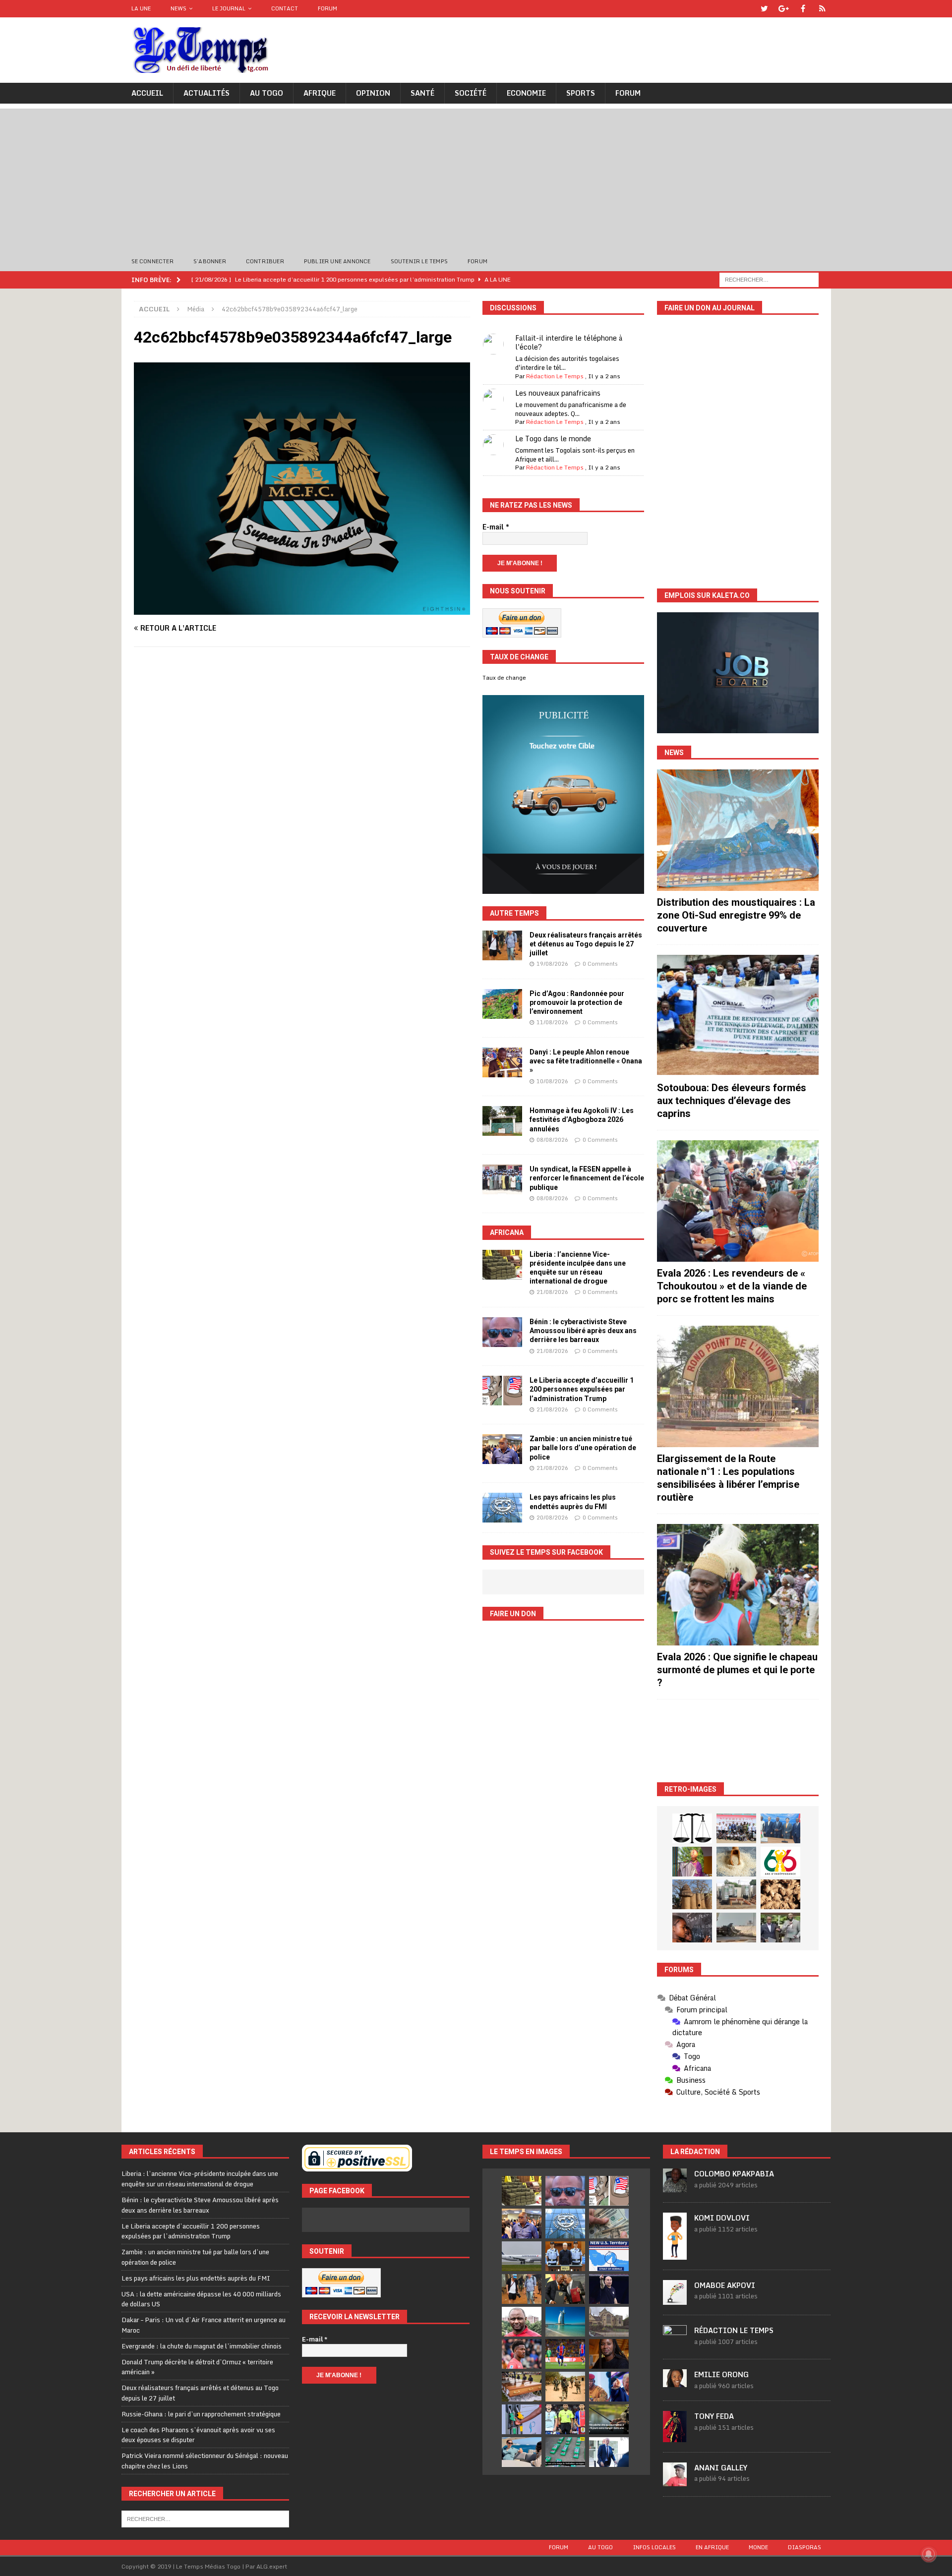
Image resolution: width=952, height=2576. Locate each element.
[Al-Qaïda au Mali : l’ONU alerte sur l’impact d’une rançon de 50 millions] (565, 2387)
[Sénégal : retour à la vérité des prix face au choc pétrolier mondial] (522, 2419)
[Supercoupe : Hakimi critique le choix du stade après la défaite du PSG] (565, 2354)
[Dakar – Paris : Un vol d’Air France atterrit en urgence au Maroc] (522, 2256)
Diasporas (804, 2547)
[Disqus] (302, 794)
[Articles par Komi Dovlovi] (675, 2254)
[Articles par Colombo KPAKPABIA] (675, 2187)
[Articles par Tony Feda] (675, 2437)
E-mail (496, 527)
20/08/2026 (552, 1518)
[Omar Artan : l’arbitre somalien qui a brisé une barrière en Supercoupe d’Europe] (565, 2419)
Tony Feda (714, 2416)
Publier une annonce (337, 261)
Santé (422, 93)
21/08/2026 (552, 1292)
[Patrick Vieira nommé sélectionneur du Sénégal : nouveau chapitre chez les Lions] (522, 2322)
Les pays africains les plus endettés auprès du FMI (196, 2278)
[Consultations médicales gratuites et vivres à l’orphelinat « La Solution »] (736, 1828)
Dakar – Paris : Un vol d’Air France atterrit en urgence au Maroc (204, 2325)
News (178, 8)
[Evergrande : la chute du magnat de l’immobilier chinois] (565, 2256)
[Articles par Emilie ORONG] (675, 2382)
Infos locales (654, 2547)
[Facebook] (803, 9)
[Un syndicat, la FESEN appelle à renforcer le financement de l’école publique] (502, 1179)
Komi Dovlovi (722, 2218)
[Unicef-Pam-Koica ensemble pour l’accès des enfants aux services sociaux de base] (780, 1828)
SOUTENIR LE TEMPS (419, 261)
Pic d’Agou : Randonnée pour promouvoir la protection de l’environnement (577, 1002)
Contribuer (265, 261)
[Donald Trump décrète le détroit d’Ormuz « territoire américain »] (609, 2256)
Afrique (320, 93)
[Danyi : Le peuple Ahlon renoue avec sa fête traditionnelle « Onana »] (502, 1062)
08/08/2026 (552, 1140)
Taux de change (504, 678)
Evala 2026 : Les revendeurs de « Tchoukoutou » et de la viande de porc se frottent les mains (732, 1286)
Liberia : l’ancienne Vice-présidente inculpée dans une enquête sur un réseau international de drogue (200, 2179)
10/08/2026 (552, 1081)
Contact (285, 8)
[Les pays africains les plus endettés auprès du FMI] (502, 1508)
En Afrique (712, 2547)
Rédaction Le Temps (555, 376)
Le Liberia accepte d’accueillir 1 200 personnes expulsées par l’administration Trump (582, 1389)
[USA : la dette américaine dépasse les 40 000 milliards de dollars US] (609, 2224)
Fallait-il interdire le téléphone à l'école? (569, 342)
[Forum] (822, 9)
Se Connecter (152, 261)
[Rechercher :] (769, 279)
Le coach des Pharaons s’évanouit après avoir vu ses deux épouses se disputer (198, 2435)
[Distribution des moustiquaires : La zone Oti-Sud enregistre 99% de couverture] (738, 830)
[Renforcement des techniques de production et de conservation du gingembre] (780, 1894)
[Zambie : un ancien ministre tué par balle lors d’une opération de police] (502, 1449)
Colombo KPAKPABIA (734, 2174)
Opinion (373, 93)
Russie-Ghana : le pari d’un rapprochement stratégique (201, 2414)
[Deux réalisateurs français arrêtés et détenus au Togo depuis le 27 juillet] (502, 945)
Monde (758, 2547)
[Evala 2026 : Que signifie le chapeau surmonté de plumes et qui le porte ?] (738, 1585)
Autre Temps (514, 913)
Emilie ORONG (721, 2374)
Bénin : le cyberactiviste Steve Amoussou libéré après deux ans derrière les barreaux (583, 1331)
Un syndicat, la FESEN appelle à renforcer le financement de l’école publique (587, 1178)
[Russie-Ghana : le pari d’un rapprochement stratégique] (565, 2289)
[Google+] (784, 9)
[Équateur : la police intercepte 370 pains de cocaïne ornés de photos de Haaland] (565, 2452)
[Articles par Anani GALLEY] (675, 2481)
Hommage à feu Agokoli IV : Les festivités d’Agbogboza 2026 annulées (582, 1119)
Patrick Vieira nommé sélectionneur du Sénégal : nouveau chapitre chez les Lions (205, 2461)
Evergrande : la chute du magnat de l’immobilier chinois (202, 2346)
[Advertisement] (476, 178)
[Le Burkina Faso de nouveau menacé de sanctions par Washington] (609, 2387)
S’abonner (210, 261)
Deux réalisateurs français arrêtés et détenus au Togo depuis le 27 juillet (586, 944)
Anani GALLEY (721, 2468)
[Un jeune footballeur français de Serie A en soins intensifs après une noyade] (522, 2354)
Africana (507, 1232)
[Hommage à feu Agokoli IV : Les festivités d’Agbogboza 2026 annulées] (502, 1121)
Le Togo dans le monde (553, 439)
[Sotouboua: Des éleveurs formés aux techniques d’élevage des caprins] (738, 1016)
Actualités (207, 93)
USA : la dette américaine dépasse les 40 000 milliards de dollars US (201, 2299)
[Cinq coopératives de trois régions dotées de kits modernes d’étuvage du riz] (736, 1894)
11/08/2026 (552, 1022)
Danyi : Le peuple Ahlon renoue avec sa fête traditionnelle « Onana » (586, 1061)
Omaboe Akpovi (725, 2285)
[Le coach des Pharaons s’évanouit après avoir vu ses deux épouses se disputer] (609, 2289)
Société (471, 93)
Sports (581, 93)
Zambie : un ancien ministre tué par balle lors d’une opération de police (583, 1448)
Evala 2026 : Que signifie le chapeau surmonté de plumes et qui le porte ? (737, 1670)
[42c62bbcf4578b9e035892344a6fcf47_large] (302, 609)
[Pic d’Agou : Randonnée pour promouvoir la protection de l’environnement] (502, 1004)
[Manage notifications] (929, 2554)
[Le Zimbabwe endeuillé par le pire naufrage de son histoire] (522, 2387)
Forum (327, 8)
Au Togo (267, 93)
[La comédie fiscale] (780, 1928)
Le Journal (229, 8)
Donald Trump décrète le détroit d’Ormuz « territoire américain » (197, 2367)
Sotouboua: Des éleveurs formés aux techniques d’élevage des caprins (732, 1101)
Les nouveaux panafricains (558, 393)
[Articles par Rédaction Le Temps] (675, 2343)
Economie (526, 93)
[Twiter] (764, 9)
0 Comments (600, 964)
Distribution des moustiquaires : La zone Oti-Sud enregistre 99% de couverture (736, 915)
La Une (141, 8)
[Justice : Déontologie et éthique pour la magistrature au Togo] (692, 1828)
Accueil (147, 93)
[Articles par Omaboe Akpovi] (675, 2299)
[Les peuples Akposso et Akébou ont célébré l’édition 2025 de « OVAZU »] (736, 1862)
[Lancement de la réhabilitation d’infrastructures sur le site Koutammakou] (692, 1894)
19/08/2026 (552, 964)
